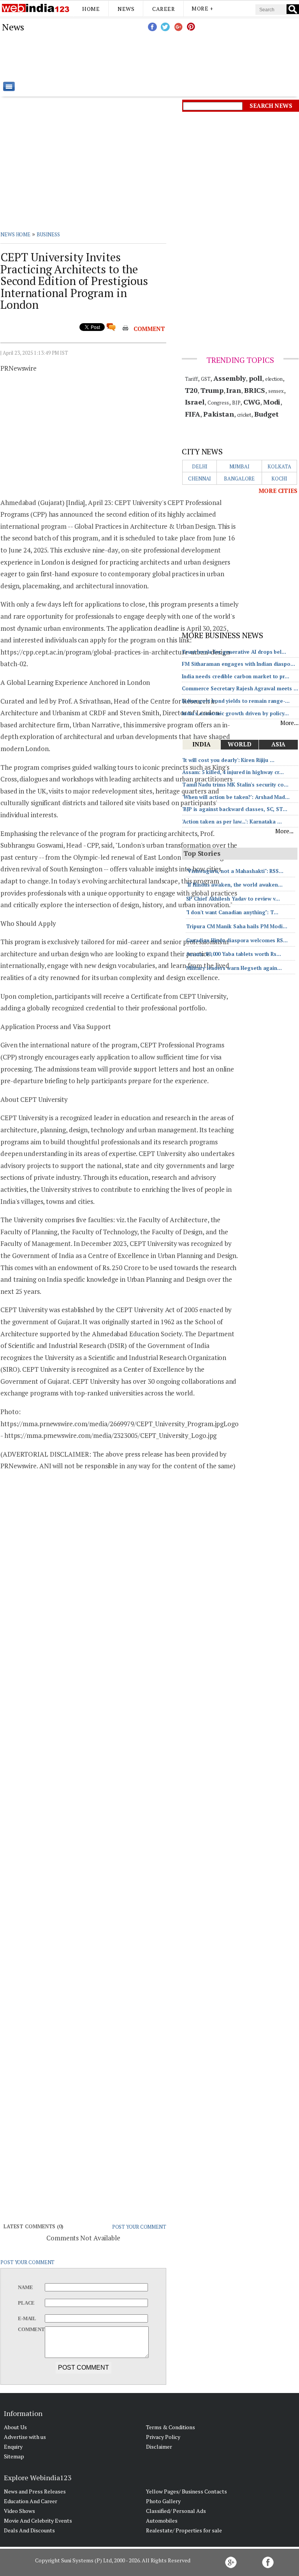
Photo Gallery (163, 2501)
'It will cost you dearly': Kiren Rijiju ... (228, 760)
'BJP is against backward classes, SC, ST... (235, 809)
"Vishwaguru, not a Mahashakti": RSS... (235, 871)
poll (255, 378)
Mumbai (239, 466)
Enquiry (13, 2447)
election (274, 379)
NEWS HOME (15, 234)
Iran (234, 390)
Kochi (280, 479)
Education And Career (31, 2501)
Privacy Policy (163, 2437)
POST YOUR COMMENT (139, 2227)
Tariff (191, 379)
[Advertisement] (189, 56)
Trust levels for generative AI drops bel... (234, 652)
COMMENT (149, 329)
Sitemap (14, 2456)
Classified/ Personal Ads (176, 2511)
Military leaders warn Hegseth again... (234, 968)
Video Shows (19, 2511)
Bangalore (239, 479)
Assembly (230, 378)
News (126, 9)
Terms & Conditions (171, 2427)
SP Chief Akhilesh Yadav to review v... (233, 899)
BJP (236, 403)
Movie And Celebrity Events (38, 2521)
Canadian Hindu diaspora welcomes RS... (237, 940)
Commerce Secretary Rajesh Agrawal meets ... (240, 688)
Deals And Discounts (29, 2530)
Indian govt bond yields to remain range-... (236, 701)
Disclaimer (159, 2447)
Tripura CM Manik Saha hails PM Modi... (237, 926)
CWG (252, 402)
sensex (276, 391)
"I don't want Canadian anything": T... (232, 912)
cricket (244, 415)
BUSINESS (48, 234)
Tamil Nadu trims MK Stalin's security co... (235, 785)
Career (164, 9)
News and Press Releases (35, 2491)
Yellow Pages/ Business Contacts (186, 2491)
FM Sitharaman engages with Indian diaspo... (238, 664)
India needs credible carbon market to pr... (236, 676)
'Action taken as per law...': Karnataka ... (232, 822)
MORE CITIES (278, 491)
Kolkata (279, 466)
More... (289, 723)
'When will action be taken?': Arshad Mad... (236, 797)
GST (206, 379)
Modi (272, 402)
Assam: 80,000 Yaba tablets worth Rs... (234, 954)
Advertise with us (25, 2437)
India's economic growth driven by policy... (235, 713)
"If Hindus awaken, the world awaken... (234, 885)
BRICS (255, 390)
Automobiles (162, 2521)
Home (91, 9)
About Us (15, 2427)
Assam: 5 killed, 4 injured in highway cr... (233, 772)
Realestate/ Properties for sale (184, 2530)
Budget (266, 414)
